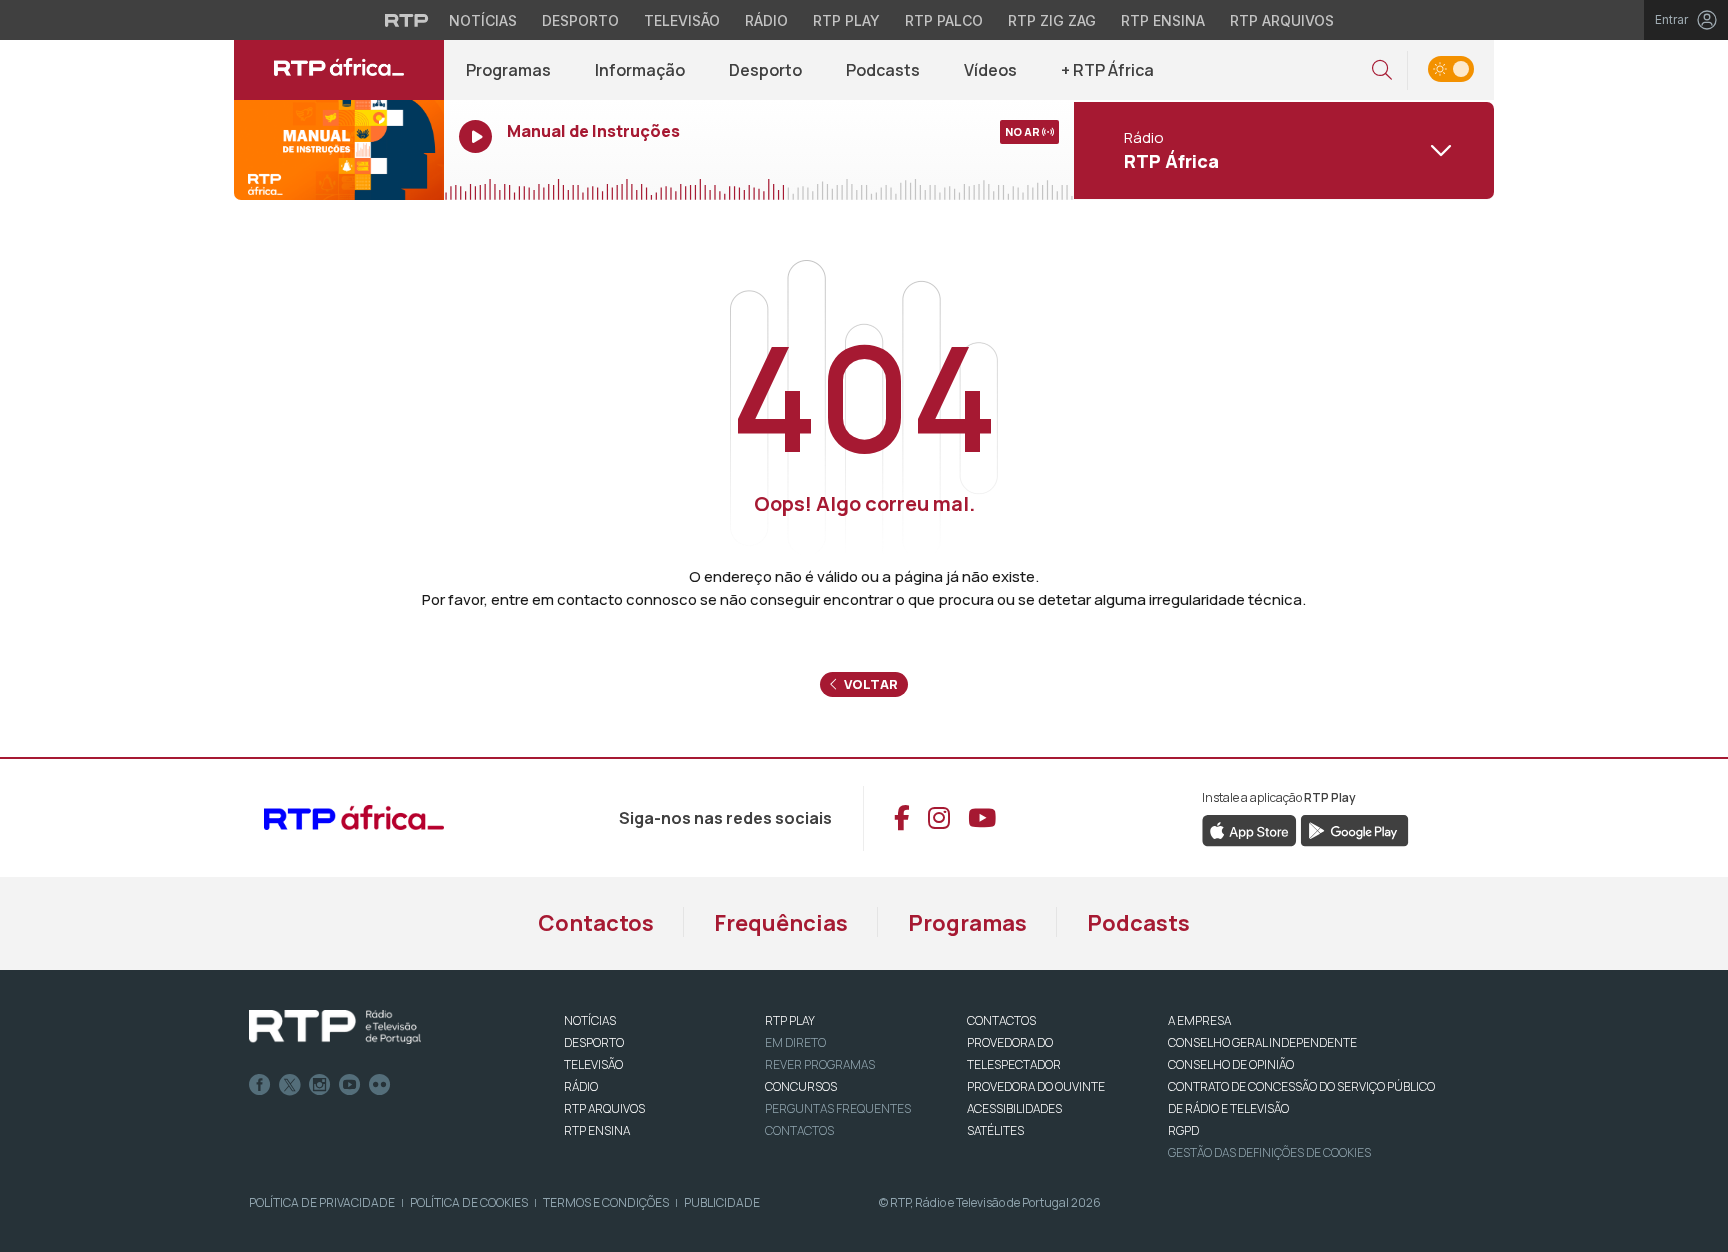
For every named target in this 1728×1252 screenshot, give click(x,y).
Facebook (260, 1085)
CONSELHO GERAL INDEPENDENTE (1262, 1042)
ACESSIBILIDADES (1014, 1108)
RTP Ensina (1163, 20)
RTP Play (846, 20)
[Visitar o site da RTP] (407, 20)
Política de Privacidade (322, 1202)
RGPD (1183, 1130)
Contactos (596, 923)
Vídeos (990, 70)
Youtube (350, 1085)
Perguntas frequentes (838, 1108)
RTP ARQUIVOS (604, 1108)
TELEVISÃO (593, 1064)
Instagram (320, 1085)
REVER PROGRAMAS (820, 1064)
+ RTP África (1107, 70)
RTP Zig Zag (1052, 20)
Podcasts (883, 70)
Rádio (766, 20)
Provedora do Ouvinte (1036, 1086)
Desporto (580, 20)
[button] (1382, 70)
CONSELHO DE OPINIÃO (1231, 1064)
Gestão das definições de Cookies (1269, 1152)
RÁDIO (581, 1086)
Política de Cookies (469, 1202)
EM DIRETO (795, 1042)
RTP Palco (944, 20)
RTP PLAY (790, 1020)
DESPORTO (594, 1042)
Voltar (869, 684)
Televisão (682, 20)
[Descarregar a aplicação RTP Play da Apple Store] (1249, 829)
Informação (640, 70)
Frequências (781, 923)
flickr (380, 1085)
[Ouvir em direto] (339, 150)
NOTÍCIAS (590, 1020)
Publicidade (722, 1202)
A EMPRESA (1199, 1020)
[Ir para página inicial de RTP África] (339, 70)
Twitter (290, 1085)
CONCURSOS (801, 1086)
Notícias (483, 20)
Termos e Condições (606, 1202)
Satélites (995, 1130)
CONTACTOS (1001, 1020)
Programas (508, 70)
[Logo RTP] (335, 1027)
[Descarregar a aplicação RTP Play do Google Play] (1354, 829)
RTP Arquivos (1282, 20)
